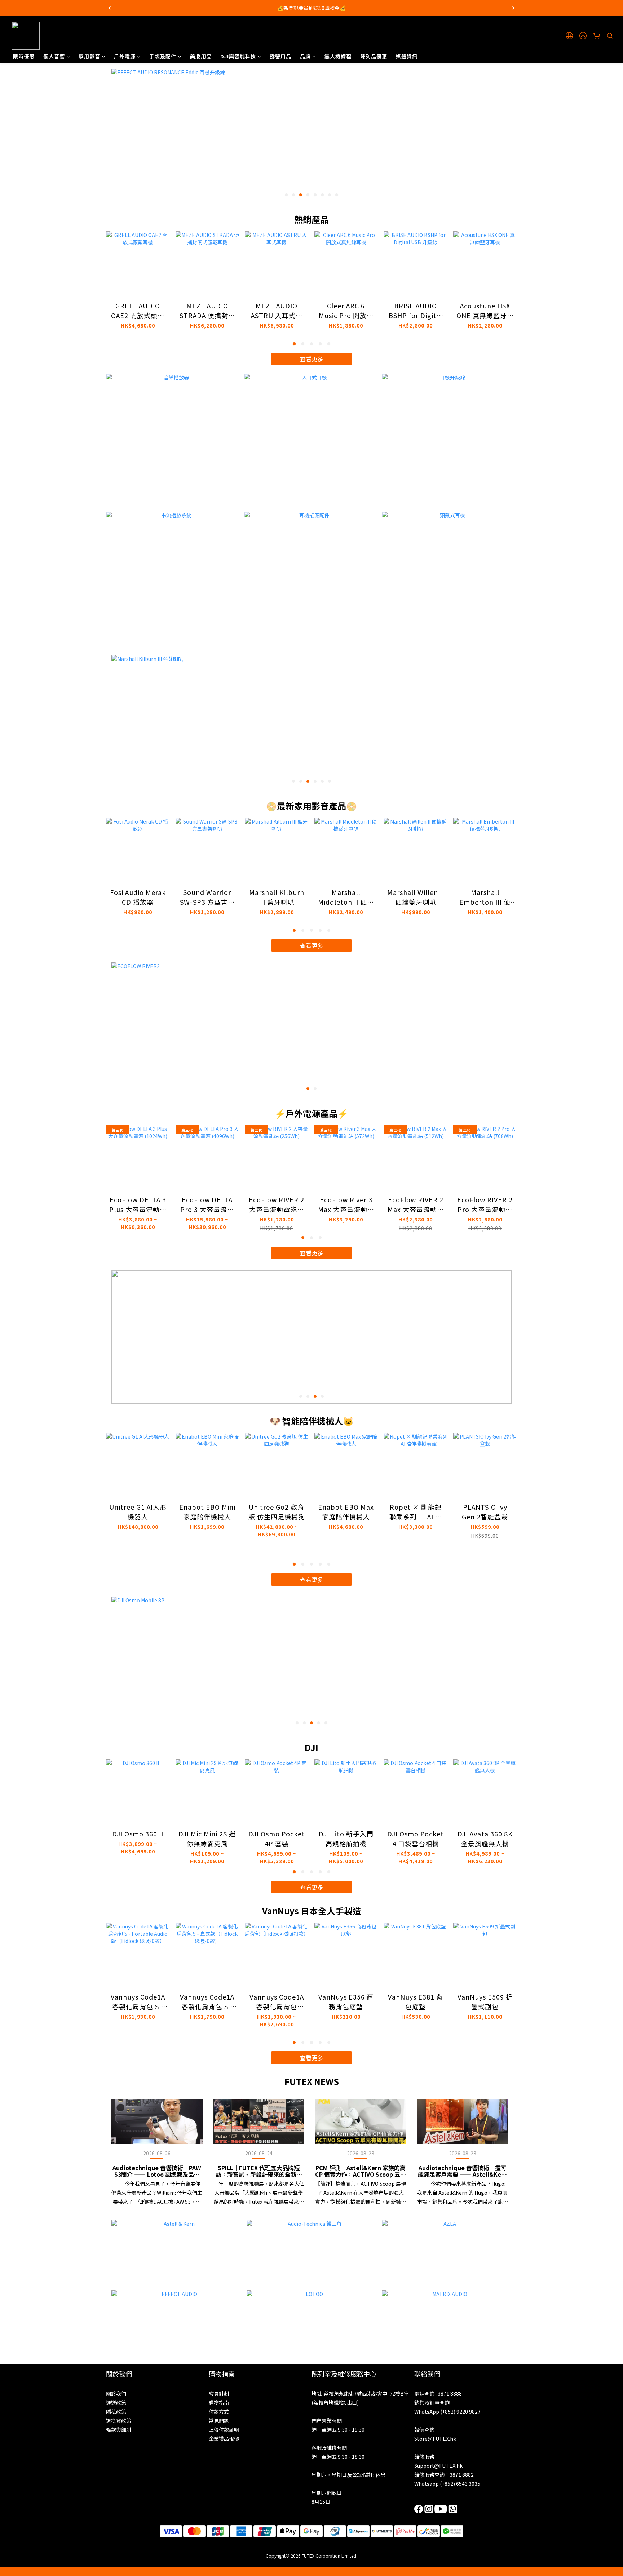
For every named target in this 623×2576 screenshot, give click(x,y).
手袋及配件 (163, 56)
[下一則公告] (513, 8)
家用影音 (89, 56)
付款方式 (219, 2412)
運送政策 (116, 2402)
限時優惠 (24, 56)
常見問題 (219, 2421)
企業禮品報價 (224, 2439)
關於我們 (116, 2393)
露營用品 (280, 56)
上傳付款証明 (224, 2430)
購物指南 (219, 2402)
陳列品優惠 (374, 56)
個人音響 (54, 56)
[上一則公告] (110, 8)
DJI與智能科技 (238, 56)
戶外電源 (125, 56)
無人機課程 (338, 56)
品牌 (305, 56)
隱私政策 (116, 2412)
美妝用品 (201, 56)
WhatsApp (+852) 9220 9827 (447, 2412)
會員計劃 (219, 2393)
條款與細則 (119, 2430)
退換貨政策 (119, 2421)
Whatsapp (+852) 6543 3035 (447, 2484)
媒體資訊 (407, 56)
